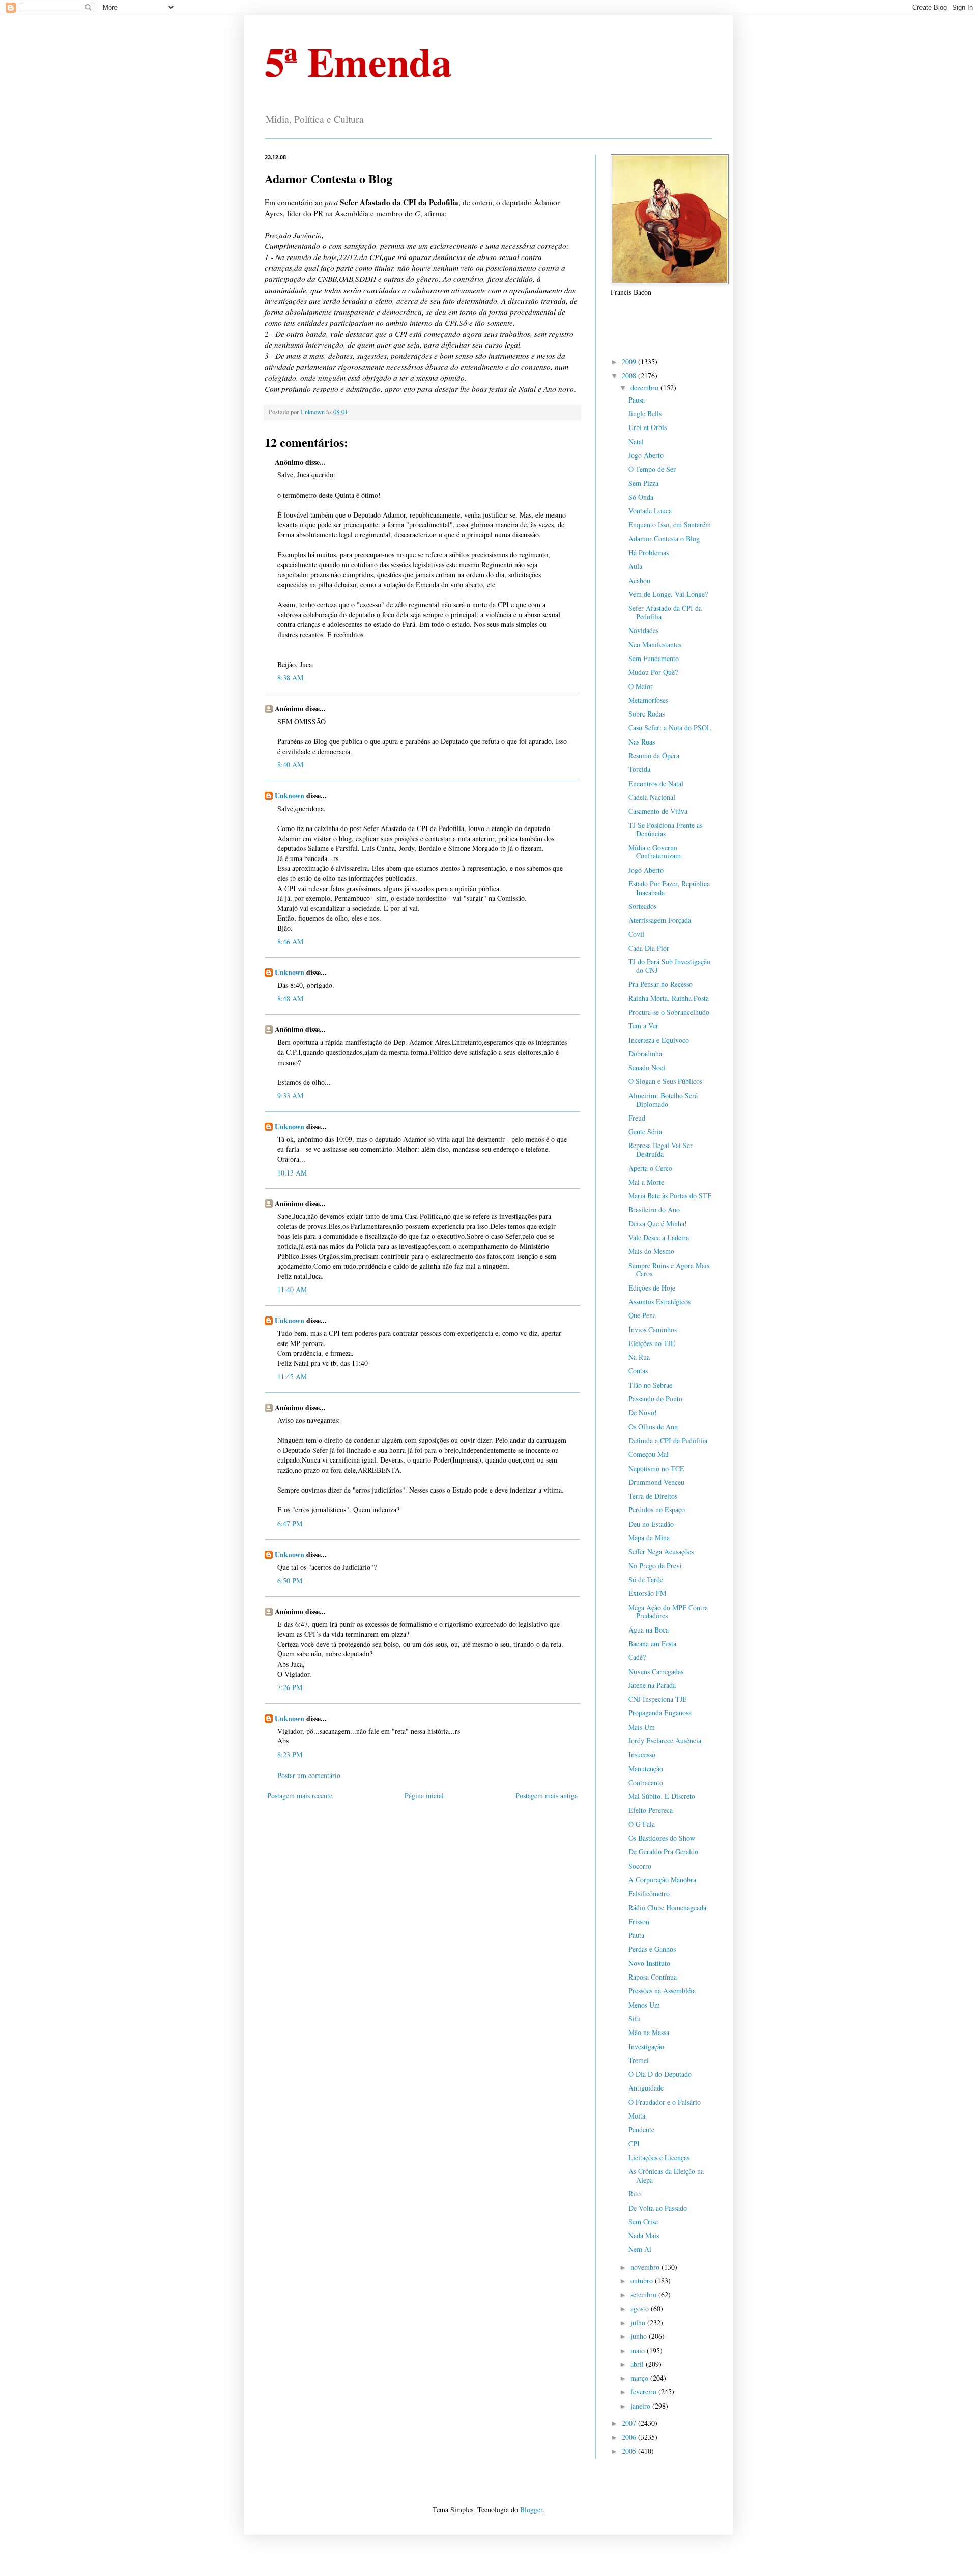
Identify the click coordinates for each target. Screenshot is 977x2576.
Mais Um (642, 1727)
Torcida (639, 769)
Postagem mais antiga (547, 1796)
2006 (630, 2437)
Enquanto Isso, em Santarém (670, 524)
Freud (637, 1118)
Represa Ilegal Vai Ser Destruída (660, 1150)
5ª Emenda (358, 61)
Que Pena (642, 1315)
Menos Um (644, 2005)
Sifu (635, 2019)
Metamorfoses (648, 700)
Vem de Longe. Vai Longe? (668, 594)
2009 (630, 362)
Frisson (639, 1921)
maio (639, 2350)
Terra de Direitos (653, 1496)
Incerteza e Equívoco (659, 1040)
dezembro (645, 388)
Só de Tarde (646, 1579)
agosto (641, 2309)
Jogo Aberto (646, 455)
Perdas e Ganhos (652, 1949)
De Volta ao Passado (658, 2208)
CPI (634, 2144)
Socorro (640, 1866)
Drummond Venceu (656, 1482)
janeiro (641, 2406)
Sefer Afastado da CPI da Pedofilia (665, 612)
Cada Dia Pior (649, 948)
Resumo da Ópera (654, 755)
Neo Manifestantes (655, 645)
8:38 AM (290, 678)
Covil (636, 934)
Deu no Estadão (651, 1524)
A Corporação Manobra (662, 1880)
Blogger (531, 2510)
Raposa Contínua (653, 1977)
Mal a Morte (646, 1182)
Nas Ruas (642, 742)
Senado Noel (647, 1067)
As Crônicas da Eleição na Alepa (666, 2176)
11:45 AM (292, 1376)
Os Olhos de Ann (653, 1427)
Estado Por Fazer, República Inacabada (669, 888)
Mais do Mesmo (651, 1251)
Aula (635, 566)
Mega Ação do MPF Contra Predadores (668, 1612)
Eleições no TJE (652, 1343)
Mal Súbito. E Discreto (662, 1796)
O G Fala (642, 1824)
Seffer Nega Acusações (661, 1551)
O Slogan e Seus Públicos (665, 1081)
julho (639, 2322)
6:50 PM (290, 1580)
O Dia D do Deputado (660, 2074)
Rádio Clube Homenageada (667, 1908)
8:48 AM (290, 999)
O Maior (641, 686)
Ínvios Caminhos (653, 1329)
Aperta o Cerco (650, 1168)
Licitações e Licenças (659, 2157)
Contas (638, 1371)
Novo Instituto (649, 1963)
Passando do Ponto (655, 1399)
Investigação (646, 2047)
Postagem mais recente (300, 1796)
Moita (637, 2116)
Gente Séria (645, 1132)
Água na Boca (649, 1630)
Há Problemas (649, 552)
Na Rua (639, 1357)
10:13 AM (292, 1173)
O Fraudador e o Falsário (665, 2102)
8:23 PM (290, 1754)
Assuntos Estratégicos (659, 1301)
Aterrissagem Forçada (660, 920)
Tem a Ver (643, 1026)
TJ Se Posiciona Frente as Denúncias (665, 829)
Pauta (636, 1935)
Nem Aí (640, 2249)
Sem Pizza (643, 483)
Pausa (637, 400)
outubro (643, 2281)
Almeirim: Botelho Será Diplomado (663, 1100)
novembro (646, 2267)
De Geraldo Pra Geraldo (663, 1852)
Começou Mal (649, 1454)
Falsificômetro (649, 1893)
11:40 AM (292, 1289)
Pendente (641, 2129)
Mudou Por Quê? (653, 672)
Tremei (639, 2060)
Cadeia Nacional (652, 797)
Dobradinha (645, 1054)
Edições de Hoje (652, 1288)
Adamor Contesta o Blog (664, 539)
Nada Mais (644, 2235)
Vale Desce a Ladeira (659, 1237)
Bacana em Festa (652, 1643)
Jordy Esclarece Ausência (665, 1741)
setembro (644, 2294)
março (640, 2378)
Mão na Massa (649, 2032)
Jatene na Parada (652, 1685)
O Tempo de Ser (652, 469)
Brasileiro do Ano (654, 1209)
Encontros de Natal (656, 783)
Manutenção (646, 1769)
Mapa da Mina (649, 1538)
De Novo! (643, 1412)
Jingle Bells (645, 413)
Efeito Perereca (651, 1810)
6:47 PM (290, 1523)
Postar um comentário (309, 1775)
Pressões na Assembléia (662, 1991)
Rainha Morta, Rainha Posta (669, 998)
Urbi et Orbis (648, 427)
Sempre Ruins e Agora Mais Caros (669, 1270)
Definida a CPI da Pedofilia (668, 1440)
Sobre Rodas (646, 714)
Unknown (290, 796)
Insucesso (642, 1754)
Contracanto (646, 1782)
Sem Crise (643, 2222)
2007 (630, 2423)
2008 (630, 375)
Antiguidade (646, 2088)
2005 (630, 2451)
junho (640, 2336)
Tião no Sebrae (650, 1385)
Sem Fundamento (654, 658)
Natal (636, 441)
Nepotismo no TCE (656, 1468)
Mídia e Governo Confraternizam (655, 852)
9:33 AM (290, 1095)
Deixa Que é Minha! (658, 1224)
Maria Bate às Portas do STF (670, 1196)
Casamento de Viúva (658, 811)
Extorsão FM (647, 1593)
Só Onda (641, 497)
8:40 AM (290, 765)
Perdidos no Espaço (657, 1510)
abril (638, 2364)
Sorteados (642, 906)
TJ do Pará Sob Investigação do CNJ (669, 966)
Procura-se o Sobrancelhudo (669, 1012)
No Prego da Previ (655, 1566)
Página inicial (424, 1796)
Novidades (643, 630)
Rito (635, 2194)
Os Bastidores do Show (662, 1838)
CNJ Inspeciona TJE (658, 1699)
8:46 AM (290, 942)
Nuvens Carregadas (656, 1671)
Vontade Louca (650, 511)
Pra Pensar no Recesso (660, 984)
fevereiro (644, 2392)
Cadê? (637, 1657)
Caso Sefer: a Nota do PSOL (670, 727)
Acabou (639, 580)
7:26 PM (290, 1687)
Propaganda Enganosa (660, 1713)
